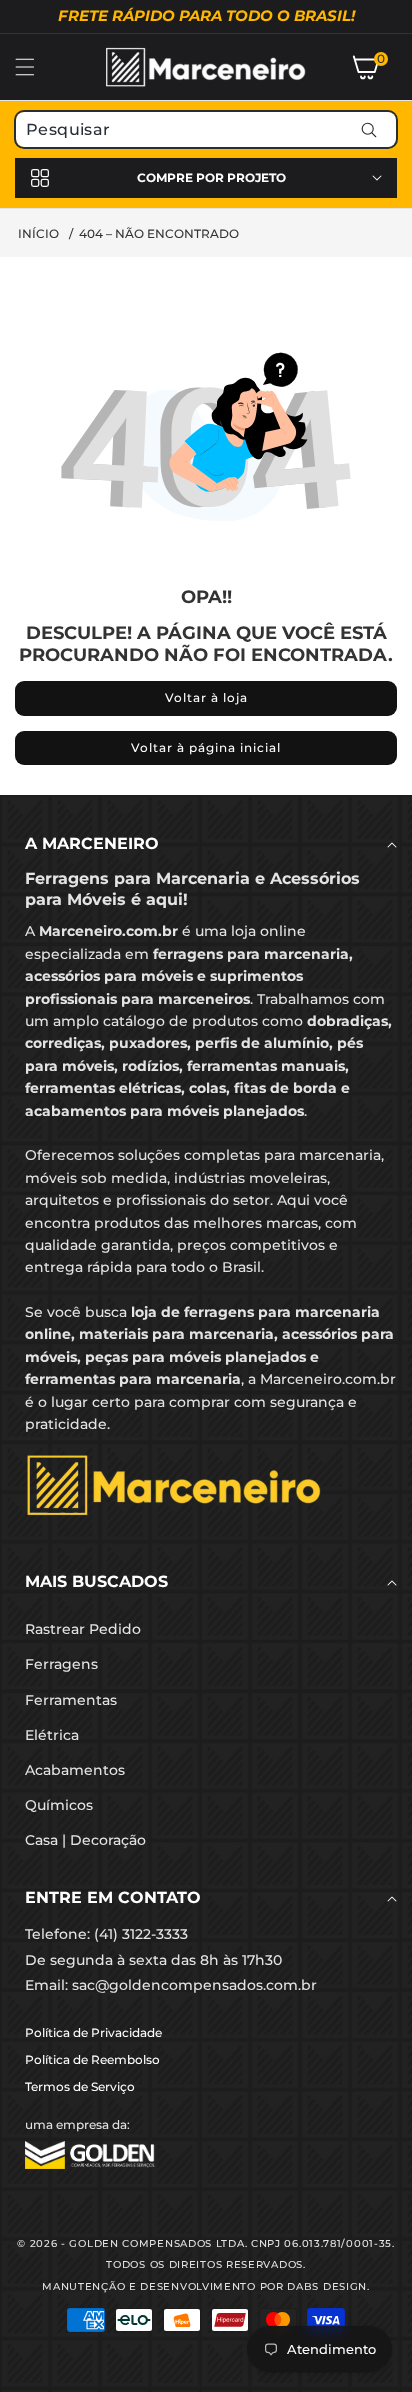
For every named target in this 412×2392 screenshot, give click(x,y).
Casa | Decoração (85, 1840)
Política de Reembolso (92, 2059)
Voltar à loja (206, 697)
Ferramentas (71, 1700)
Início (38, 233)
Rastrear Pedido (83, 1629)
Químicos (59, 1805)
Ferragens (61, 1664)
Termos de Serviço (80, 2086)
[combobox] (206, 129)
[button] (37, 67)
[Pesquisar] (368, 129)
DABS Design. (328, 2286)
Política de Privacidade (93, 2032)
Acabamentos (75, 1770)
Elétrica (52, 1735)
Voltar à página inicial (206, 747)
